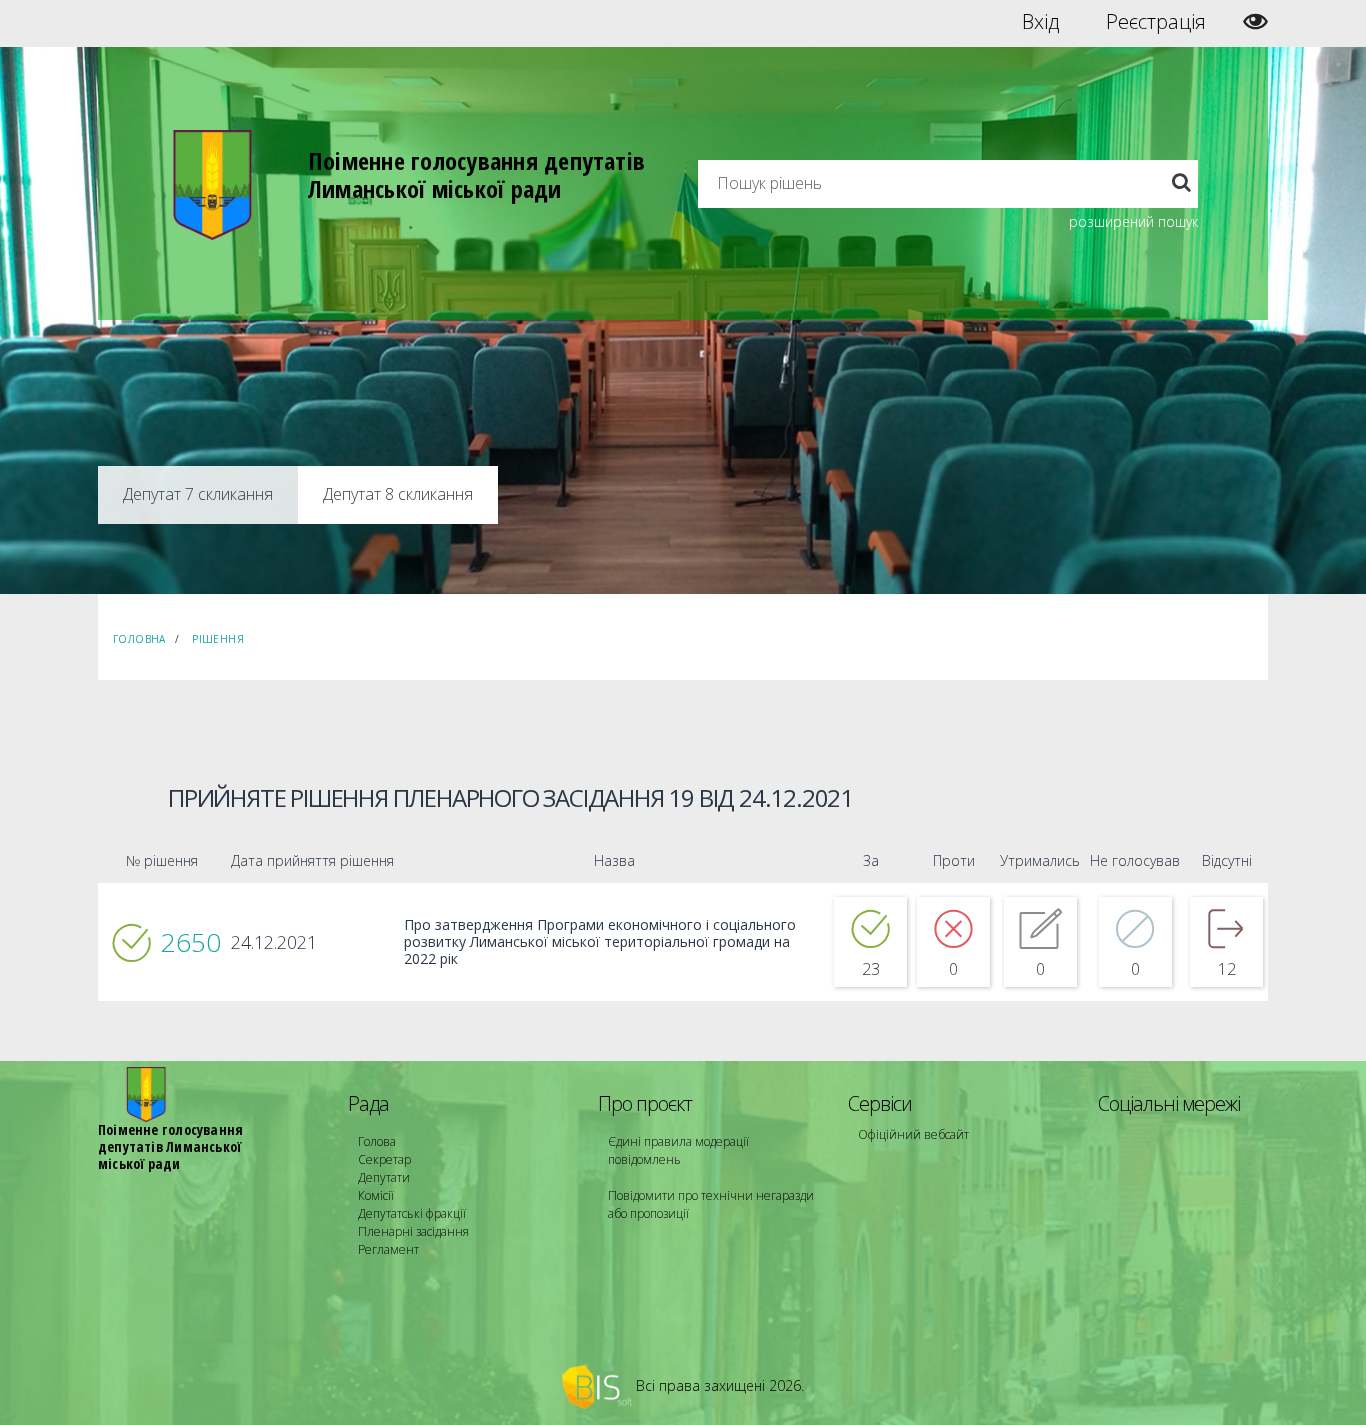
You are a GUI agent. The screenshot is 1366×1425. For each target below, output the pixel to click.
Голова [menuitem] (377, 1141)
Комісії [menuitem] (376, 1195)
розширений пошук (1133, 221)
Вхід (1040, 22)
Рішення (218, 639)
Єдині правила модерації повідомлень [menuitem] (678, 1150)
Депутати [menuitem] (384, 1177)
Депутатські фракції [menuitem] (412, 1213)
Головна (139, 639)
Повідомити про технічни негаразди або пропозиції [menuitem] (711, 1204)
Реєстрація (1156, 22)
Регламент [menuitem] (388, 1249)
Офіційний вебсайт (913, 1134)
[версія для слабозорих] (1255, 21)
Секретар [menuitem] (384, 1159)
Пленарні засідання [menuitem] (413, 1231)
